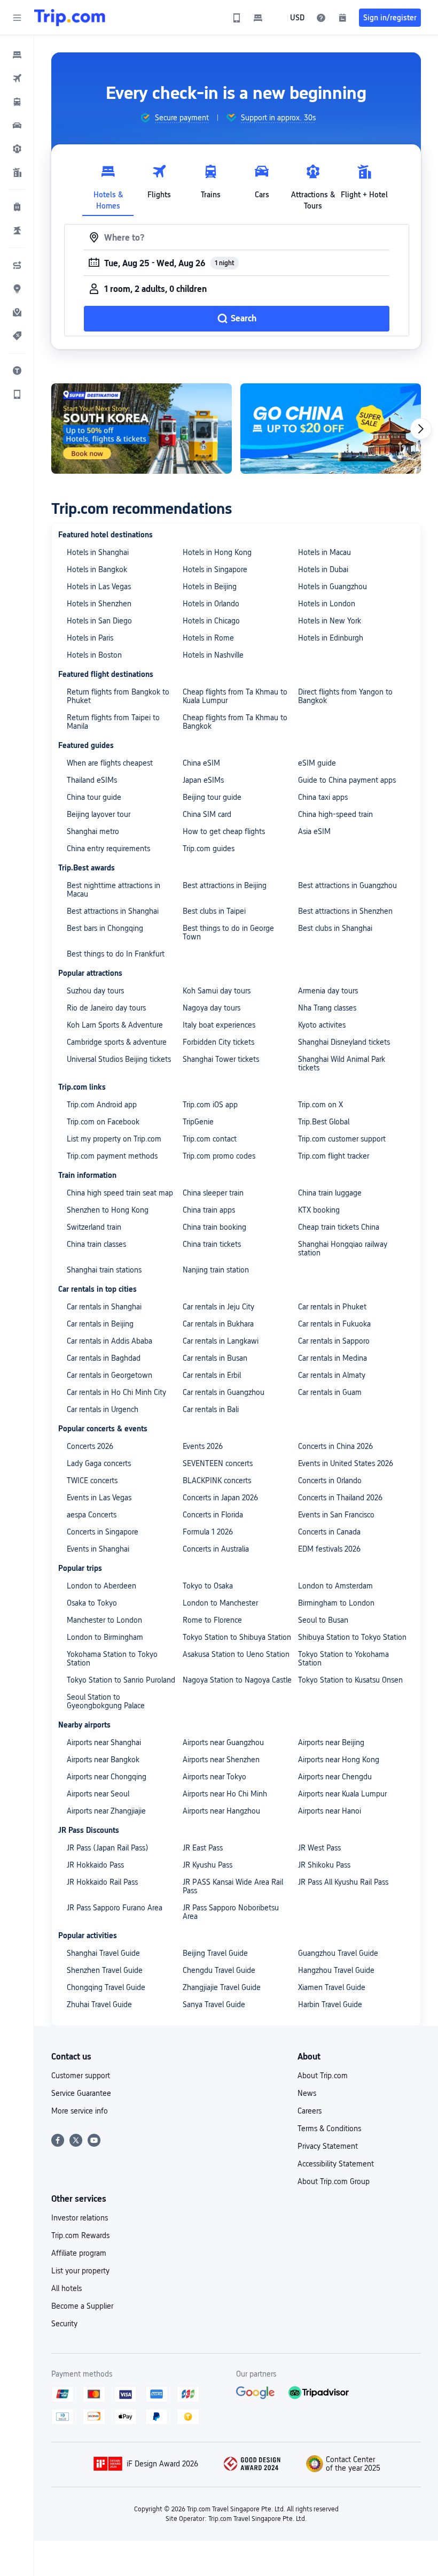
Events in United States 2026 (346, 1463)
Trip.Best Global (324, 1122)
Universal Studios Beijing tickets (119, 1059)
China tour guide (94, 797)
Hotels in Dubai (323, 569)
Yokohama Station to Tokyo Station (112, 1659)
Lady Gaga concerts (99, 1463)
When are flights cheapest (110, 763)
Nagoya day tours (212, 1008)
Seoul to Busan (323, 1620)
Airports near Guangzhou (223, 1742)
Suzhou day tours (95, 991)
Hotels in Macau (324, 552)
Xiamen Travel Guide (332, 1987)
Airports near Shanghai (104, 1742)
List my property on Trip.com (114, 1139)
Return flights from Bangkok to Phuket (118, 696)
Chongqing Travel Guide (106, 1987)
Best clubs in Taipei (214, 911)
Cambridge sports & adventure (117, 1042)
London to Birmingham (105, 1637)
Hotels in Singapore (215, 569)
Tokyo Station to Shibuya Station (237, 1637)
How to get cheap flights (224, 831)
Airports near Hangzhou (221, 1811)
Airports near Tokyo (214, 1777)
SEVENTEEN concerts (218, 1463)
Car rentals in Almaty (332, 1375)
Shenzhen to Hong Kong (108, 1210)
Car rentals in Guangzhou (224, 1392)
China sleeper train (213, 1193)
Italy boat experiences (219, 1025)
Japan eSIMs (203, 780)
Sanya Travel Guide (214, 2004)
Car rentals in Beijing (100, 1324)
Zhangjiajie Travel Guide (222, 1987)
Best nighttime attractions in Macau (114, 890)
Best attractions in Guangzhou (347, 885)
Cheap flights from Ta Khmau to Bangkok (235, 722)
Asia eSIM (314, 831)
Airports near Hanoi (330, 1811)
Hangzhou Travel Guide (336, 1970)
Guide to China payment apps (347, 780)
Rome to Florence (212, 1620)
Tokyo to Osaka (208, 1586)
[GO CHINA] (331, 429)
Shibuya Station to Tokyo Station (352, 1637)
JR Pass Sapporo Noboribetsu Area (231, 1912)
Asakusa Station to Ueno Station (236, 1654)
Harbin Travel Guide (330, 2004)
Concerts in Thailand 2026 (340, 1498)
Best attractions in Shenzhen (345, 911)
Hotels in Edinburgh (331, 638)
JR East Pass (203, 1848)
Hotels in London (327, 604)
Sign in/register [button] (390, 18)
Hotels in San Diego (99, 621)
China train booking (214, 1227)
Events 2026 (203, 1446)
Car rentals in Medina (333, 1358)
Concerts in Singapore (103, 1532)
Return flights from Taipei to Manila (113, 722)
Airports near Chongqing (107, 1777)
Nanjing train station (216, 1270)
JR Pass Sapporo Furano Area (115, 1908)
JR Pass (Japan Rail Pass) (108, 1848)
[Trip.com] (70, 18)
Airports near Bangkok (103, 1760)
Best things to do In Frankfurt (116, 954)
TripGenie (198, 1122)
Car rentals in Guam (330, 1392)
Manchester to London (104, 1620)
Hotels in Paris (90, 638)
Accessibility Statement (336, 2164)
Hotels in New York (330, 621)
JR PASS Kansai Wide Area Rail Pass (233, 1886)
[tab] (108, 184)
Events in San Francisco (336, 1515)
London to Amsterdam (335, 1586)
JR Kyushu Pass (208, 1865)
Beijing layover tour (99, 814)
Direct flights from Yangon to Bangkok (345, 696)
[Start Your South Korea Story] (142, 429)
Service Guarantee (81, 2093)
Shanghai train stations (104, 1270)
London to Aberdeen (101, 1586)
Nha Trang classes (327, 1008)
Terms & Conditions (329, 2128)
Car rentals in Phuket (332, 1307)
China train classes (96, 1244)
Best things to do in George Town (228, 932)
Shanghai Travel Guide (103, 1953)
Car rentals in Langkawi (221, 1341)
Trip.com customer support (342, 1139)
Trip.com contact (210, 1139)
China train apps (209, 1210)
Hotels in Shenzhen (99, 604)
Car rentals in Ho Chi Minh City (116, 1392)
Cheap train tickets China (339, 1227)
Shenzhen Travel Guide (105, 1970)
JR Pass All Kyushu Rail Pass (343, 1882)
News (307, 2093)
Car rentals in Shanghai (104, 1307)
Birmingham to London (336, 1603)
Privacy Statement (328, 2146)
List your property (80, 2271)
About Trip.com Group (334, 2181)
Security (64, 2324)
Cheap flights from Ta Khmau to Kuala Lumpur (235, 696)
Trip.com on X (320, 1105)
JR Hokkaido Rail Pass (102, 1882)
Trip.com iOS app (210, 1105)
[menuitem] (17, 55)
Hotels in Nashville (213, 655)
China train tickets (212, 1244)
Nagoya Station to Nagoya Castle (237, 1680)
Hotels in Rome (208, 638)
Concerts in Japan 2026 (220, 1498)
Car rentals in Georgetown (109, 1375)
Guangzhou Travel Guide (338, 1953)
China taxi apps (323, 797)
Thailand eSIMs (92, 780)
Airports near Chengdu (335, 1777)
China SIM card (207, 814)
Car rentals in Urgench (103, 1409)
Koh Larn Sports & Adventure (115, 1025)
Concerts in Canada (329, 1532)
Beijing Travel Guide (215, 1953)
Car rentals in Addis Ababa (109, 1341)
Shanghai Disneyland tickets (344, 1042)
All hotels (67, 2288)
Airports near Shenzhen (221, 1760)
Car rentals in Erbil (212, 1375)
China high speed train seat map (120, 1193)
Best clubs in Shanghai (335, 928)
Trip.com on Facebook (103, 1122)
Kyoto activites (322, 1025)
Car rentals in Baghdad (104, 1358)
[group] (174, 118)
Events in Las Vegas (99, 1498)
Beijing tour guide (212, 797)
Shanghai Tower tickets (221, 1059)
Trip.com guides (209, 849)
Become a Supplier (82, 2306)
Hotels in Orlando (211, 604)
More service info (80, 2111)
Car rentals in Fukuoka (334, 1324)
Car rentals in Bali (211, 1409)
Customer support (81, 2076)
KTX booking (319, 1210)
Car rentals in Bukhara (218, 1324)
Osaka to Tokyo (92, 1603)
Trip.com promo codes (219, 1156)
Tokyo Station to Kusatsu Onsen (350, 1680)
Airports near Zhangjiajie (106, 1811)
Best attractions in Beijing (225, 885)
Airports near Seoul (98, 1794)
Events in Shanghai (98, 1549)
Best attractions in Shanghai (113, 911)
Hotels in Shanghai (98, 552)
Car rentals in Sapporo (334, 1341)
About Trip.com (323, 2076)
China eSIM (201, 763)
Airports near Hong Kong (339, 1760)
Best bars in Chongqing (105, 928)
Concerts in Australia (216, 1549)
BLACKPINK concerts (217, 1480)
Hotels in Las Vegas (99, 587)
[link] (237, 18)
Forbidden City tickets (218, 1042)
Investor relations (80, 2218)
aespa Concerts (92, 1515)
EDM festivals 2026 (329, 1549)
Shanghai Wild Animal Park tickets (342, 1063)
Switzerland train (94, 1227)
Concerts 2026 (90, 1446)
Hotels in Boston (94, 655)
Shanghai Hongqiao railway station (343, 1248)
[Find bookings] (342, 18)
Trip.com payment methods (112, 1156)
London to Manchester (220, 1603)
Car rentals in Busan (215, 1358)
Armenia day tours (328, 991)
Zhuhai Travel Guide (99, 2004)
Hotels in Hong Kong (217, 552)
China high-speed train (335, 814)
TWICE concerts (92, 1480)
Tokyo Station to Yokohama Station (343, 1659)
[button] (17, 18)
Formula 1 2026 (208, 1532)
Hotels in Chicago (211, 621)
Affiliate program (79, 2253)
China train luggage (330, 1193)
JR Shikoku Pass (324, 1865)
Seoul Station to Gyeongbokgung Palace (106, 1701)
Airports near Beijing (331, 1742)
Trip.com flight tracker (334, 1156)
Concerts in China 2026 (335, 1446)
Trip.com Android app (102, 1105)
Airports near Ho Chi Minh (225, 1794)
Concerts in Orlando (330, 1480)
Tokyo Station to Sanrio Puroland (121, 1680)
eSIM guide (317, 763)
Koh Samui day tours (217, 991)
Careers (310, 2111)
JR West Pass (319, 1848)
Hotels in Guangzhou (333, 587)
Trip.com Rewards (80, 2235)
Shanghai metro (93, 831)
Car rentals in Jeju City (218, 1307)
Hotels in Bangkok (97, 569)
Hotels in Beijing (210, 587)
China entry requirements (108, 849)
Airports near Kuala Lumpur (342, 1794)
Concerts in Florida (213, 1515)
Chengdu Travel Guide (219, 1970)
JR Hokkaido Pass (95, 1865)
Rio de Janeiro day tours (106, 1008)
